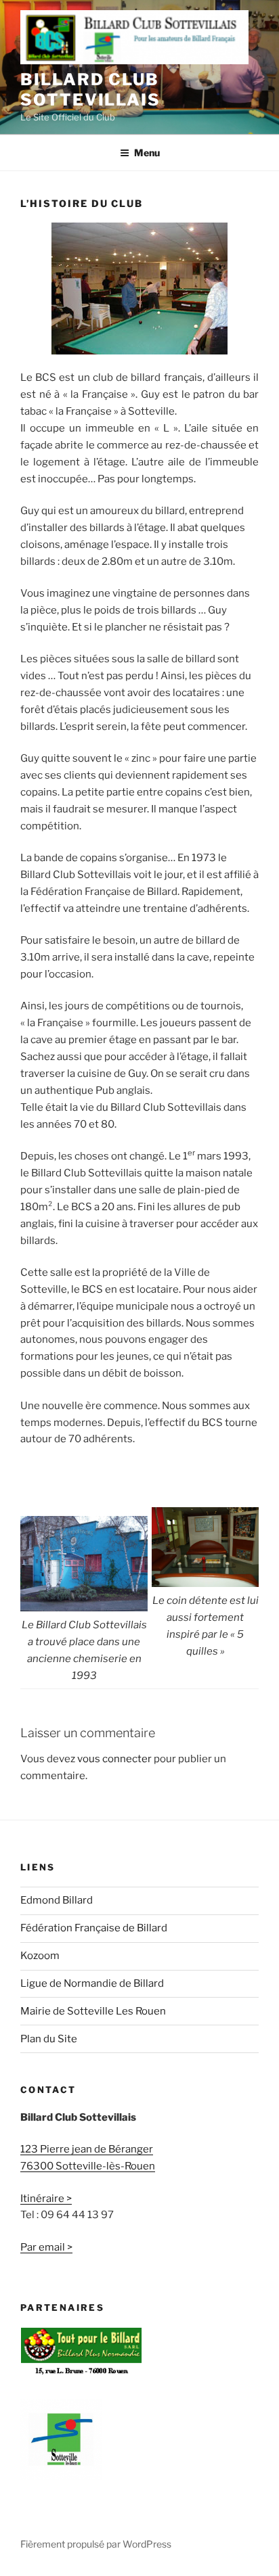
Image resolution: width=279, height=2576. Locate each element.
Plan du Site (49, 2039)
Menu (147, 153)
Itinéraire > (46, 2199)
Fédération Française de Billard (94, 1928)
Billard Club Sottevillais (90, 90)
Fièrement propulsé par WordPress (96, 2544)
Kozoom (40, 1956)
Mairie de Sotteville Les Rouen (93, 2011)
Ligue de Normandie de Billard (92, 1983)
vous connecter (114, 1759)
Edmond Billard (57, 1900)
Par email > (46, 2247)
